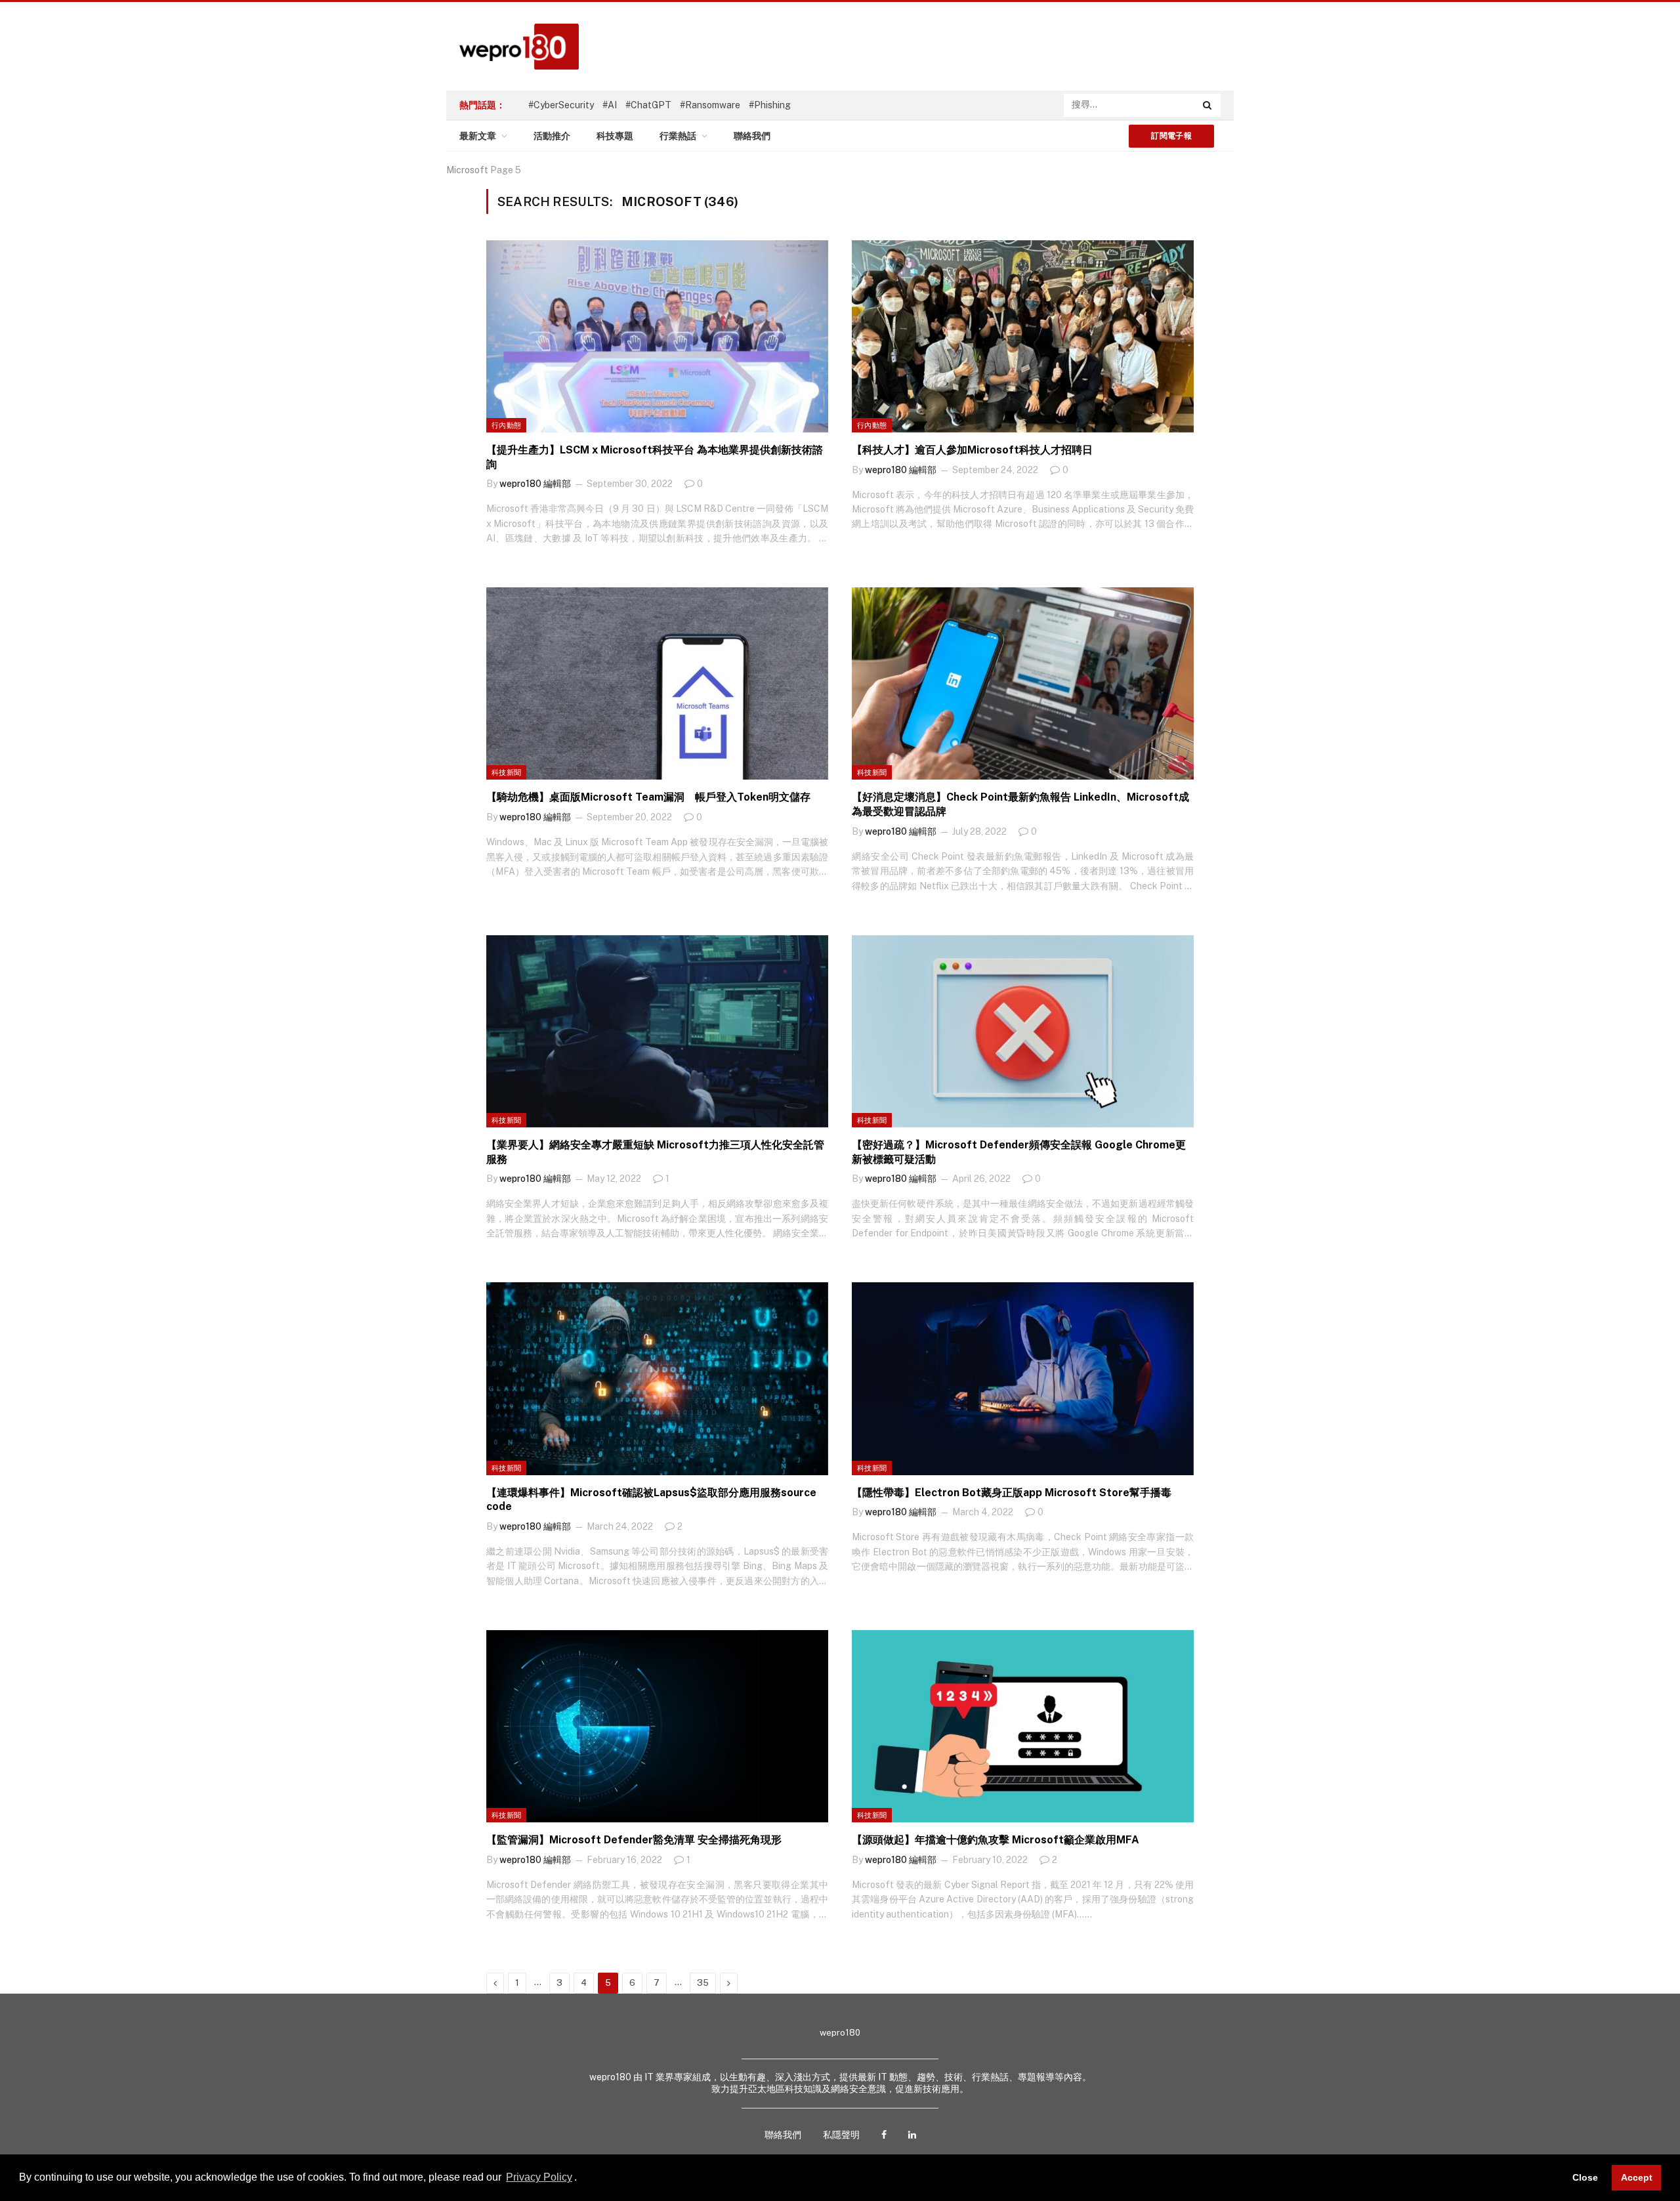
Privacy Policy (539, 2177)
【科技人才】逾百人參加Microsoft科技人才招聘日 (972, 450)
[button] (581, 2179)
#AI (610, 105)
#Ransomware (710, 105)
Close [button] (1585, 2177)
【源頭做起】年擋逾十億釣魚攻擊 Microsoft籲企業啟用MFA (996, 1840)
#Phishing (770, 105)
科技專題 (615, 136)
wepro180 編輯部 (535, 484)
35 (703, 1983)
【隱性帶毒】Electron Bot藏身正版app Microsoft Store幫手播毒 (1012, 1493)
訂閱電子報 (1171, 136)
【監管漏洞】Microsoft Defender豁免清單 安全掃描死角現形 (634, 1840)
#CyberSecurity (561, 105)
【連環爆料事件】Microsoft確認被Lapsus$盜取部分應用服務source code (651, 1500)
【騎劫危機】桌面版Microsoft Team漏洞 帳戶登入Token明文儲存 (648, 797)
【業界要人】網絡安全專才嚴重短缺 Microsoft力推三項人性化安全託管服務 (655, 1152)
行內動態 (506, 425)
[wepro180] (513, 47)
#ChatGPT (648, 105)
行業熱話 (678, 136)
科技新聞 (506, 772)
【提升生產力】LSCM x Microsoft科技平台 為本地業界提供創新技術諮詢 (655, 457)
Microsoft (467, 170)
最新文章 (478, 136)
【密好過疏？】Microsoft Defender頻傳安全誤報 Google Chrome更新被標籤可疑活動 (1019, 1152)
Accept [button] (1637, 2177)
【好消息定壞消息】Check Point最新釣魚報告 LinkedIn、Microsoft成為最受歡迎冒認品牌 (1020, 804)
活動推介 (552, 136)
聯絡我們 (752, 136)
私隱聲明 (841, 2135)
